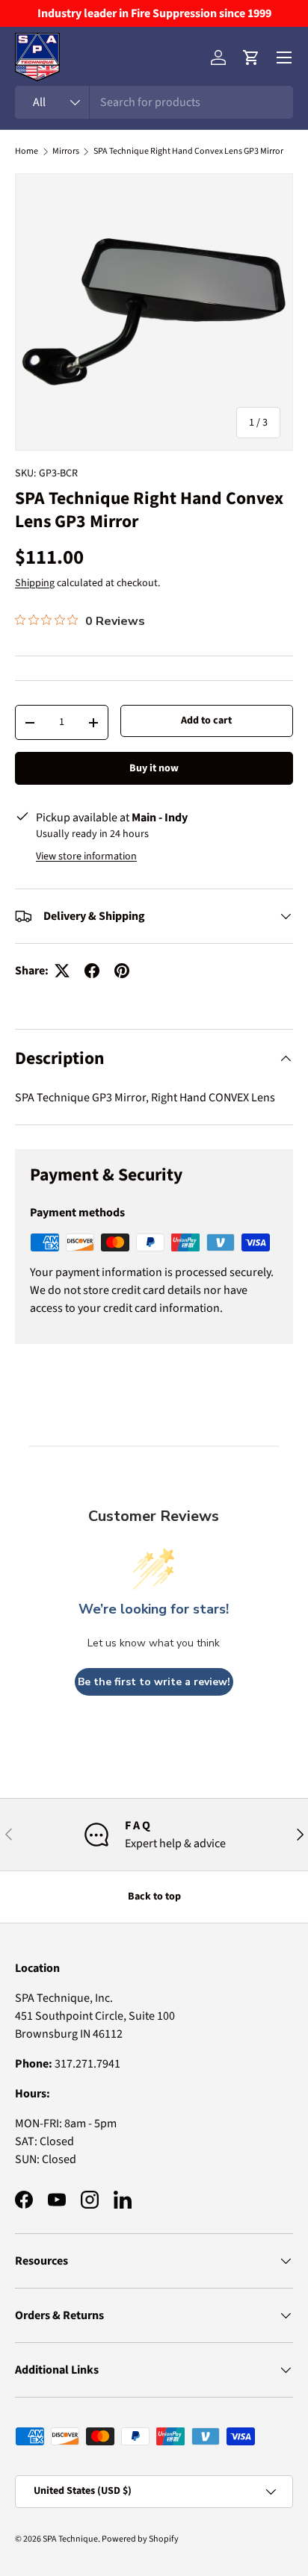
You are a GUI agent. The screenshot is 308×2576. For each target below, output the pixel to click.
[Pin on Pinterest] (122, 971)
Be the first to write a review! (154, 1682)
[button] (251, 57)
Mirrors (66, 152)
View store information (86, 856)
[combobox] (154, 102)
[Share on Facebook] (92, 971)
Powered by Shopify (140, 2539)
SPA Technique (70, 2539)
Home (27, 152)
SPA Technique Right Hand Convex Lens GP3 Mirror (188, 152)
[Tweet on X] (62, 971)
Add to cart (206, 721)
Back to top (154, 1897)
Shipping (35, 583)
